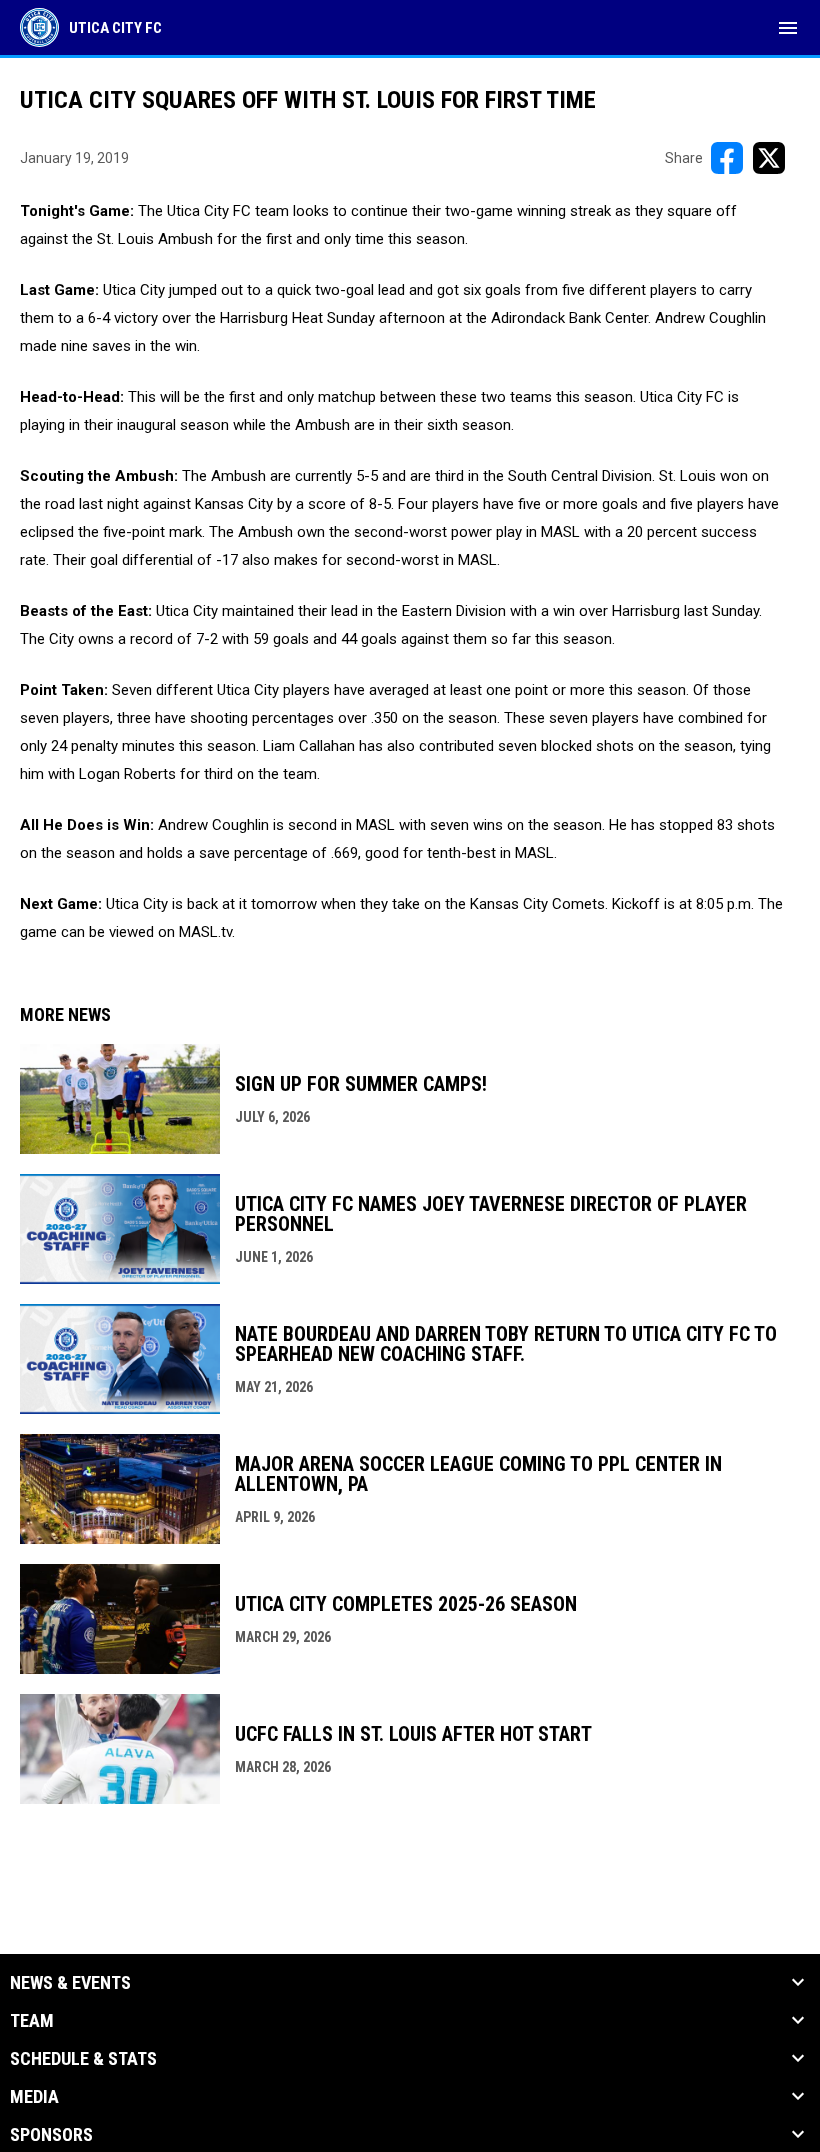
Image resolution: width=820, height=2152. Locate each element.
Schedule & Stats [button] (83, 2059)
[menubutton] (788, 28)
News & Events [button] (70, 1983)
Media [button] (34, 2097)
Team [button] (32, 2021)
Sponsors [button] (51, 2135)
